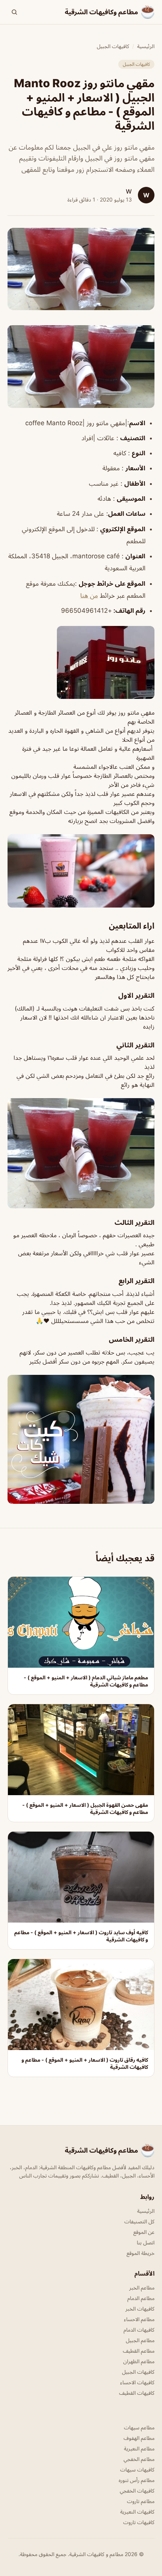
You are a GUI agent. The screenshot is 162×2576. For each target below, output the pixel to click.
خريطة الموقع (141, 2253)
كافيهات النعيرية (137, 2512)
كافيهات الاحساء (137, 2382)
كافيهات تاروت (139, 2522)
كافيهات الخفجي (137, 2490)
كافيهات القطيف (137, 2393)
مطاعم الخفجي (139, 2459)
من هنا (89, 596)
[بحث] (14, 12)
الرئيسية (146, 46)
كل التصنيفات (139, 2221)
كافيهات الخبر (140, 2309)
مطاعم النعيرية (139, 2448)
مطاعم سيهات (139, 2427)
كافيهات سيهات (137, 2469)
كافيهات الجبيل (113, 46)
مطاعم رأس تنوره (137, 2480)
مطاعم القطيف (139, 2351)
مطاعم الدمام (141, 2298)
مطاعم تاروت (141, 2501)
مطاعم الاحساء (139, 2319)
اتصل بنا (146, 2242)
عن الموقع (144, 2232)
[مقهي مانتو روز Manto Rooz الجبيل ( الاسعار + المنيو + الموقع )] (81, 366)
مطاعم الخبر (142, 2287)
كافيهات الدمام (139, 2330)
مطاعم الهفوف (139, 2438)
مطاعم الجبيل (140, 2340)
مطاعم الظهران (139, 2361)
